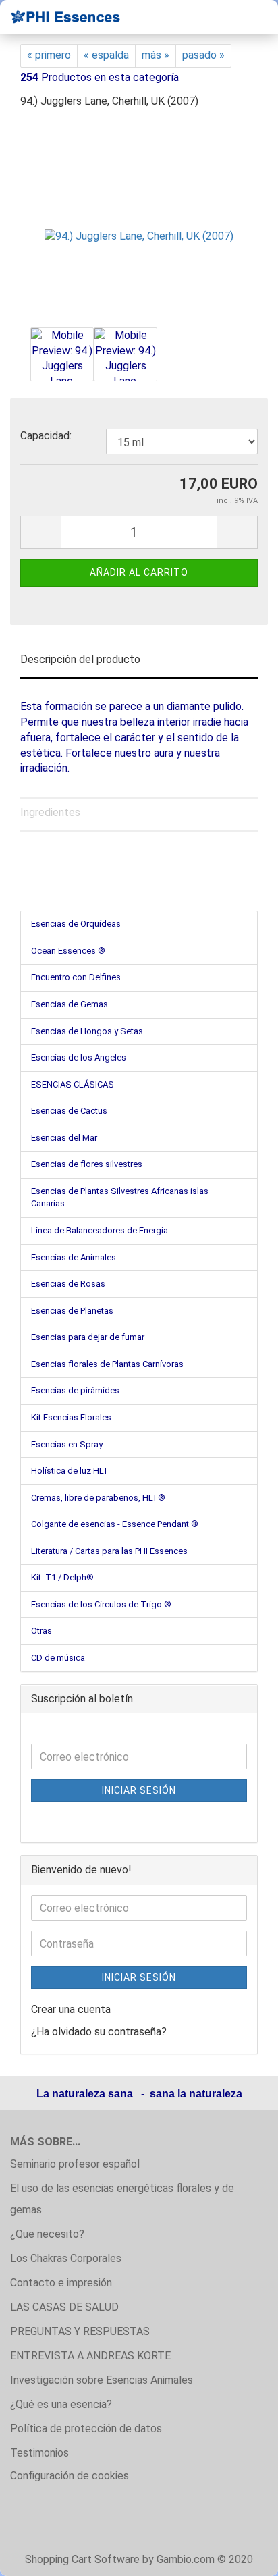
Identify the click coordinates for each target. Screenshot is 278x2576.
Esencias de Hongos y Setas (87, 1031)
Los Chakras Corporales (66, 2258)
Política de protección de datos (86, 2429)
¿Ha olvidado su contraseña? (99, 2032)
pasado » (203, 55)
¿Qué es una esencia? (61, 2404)
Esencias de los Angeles (79, 1057)
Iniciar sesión (139, 1790)
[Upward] (241, 2556)
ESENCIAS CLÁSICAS (73, 1084)
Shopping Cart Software (82, 2559)
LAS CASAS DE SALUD (64, 2307)
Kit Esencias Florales (71, 1417)
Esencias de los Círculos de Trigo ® (101, 1604)
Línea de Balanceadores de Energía (100, 1230)
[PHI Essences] (61, 17)
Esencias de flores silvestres (87, 1164)
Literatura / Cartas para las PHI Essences (109, 1551)
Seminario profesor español (75, 2164)
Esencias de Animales (74, 1257)
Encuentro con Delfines (76, 977)
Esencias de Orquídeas (76, 924)
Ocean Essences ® (68, 951)
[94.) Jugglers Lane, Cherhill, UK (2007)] (139, 222)
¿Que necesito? (47, 2234)
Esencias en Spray (67, 1444)
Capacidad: (46, 436)
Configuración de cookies (69, 2476)
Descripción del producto (80, 659)
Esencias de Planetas (72, 1311)
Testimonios (39, 2453)
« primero (49, 55)
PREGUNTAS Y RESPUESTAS (80, 2331)
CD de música (58, 1658)
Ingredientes (50, 812)
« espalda (106, 55)
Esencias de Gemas (69, 1004)
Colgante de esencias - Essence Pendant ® (115, 1524)
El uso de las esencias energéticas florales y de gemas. (122, 2199)
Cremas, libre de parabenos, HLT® (98, 1498)
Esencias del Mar (64, 1138)
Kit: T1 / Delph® (62, 1577)
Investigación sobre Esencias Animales (102, 2380)
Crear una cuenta (71, 2009)
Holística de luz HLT (70, 1471)
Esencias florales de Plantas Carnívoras (107, 1364)
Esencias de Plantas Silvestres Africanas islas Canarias (120, 1198)
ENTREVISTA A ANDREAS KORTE (90, 2356)
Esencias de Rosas (68, 1284)
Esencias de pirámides (75, 1390)
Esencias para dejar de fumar (88, 1337)
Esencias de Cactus (69, 1111)
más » (156, 55)
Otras (41, 1631)
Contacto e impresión (61, 2283)
